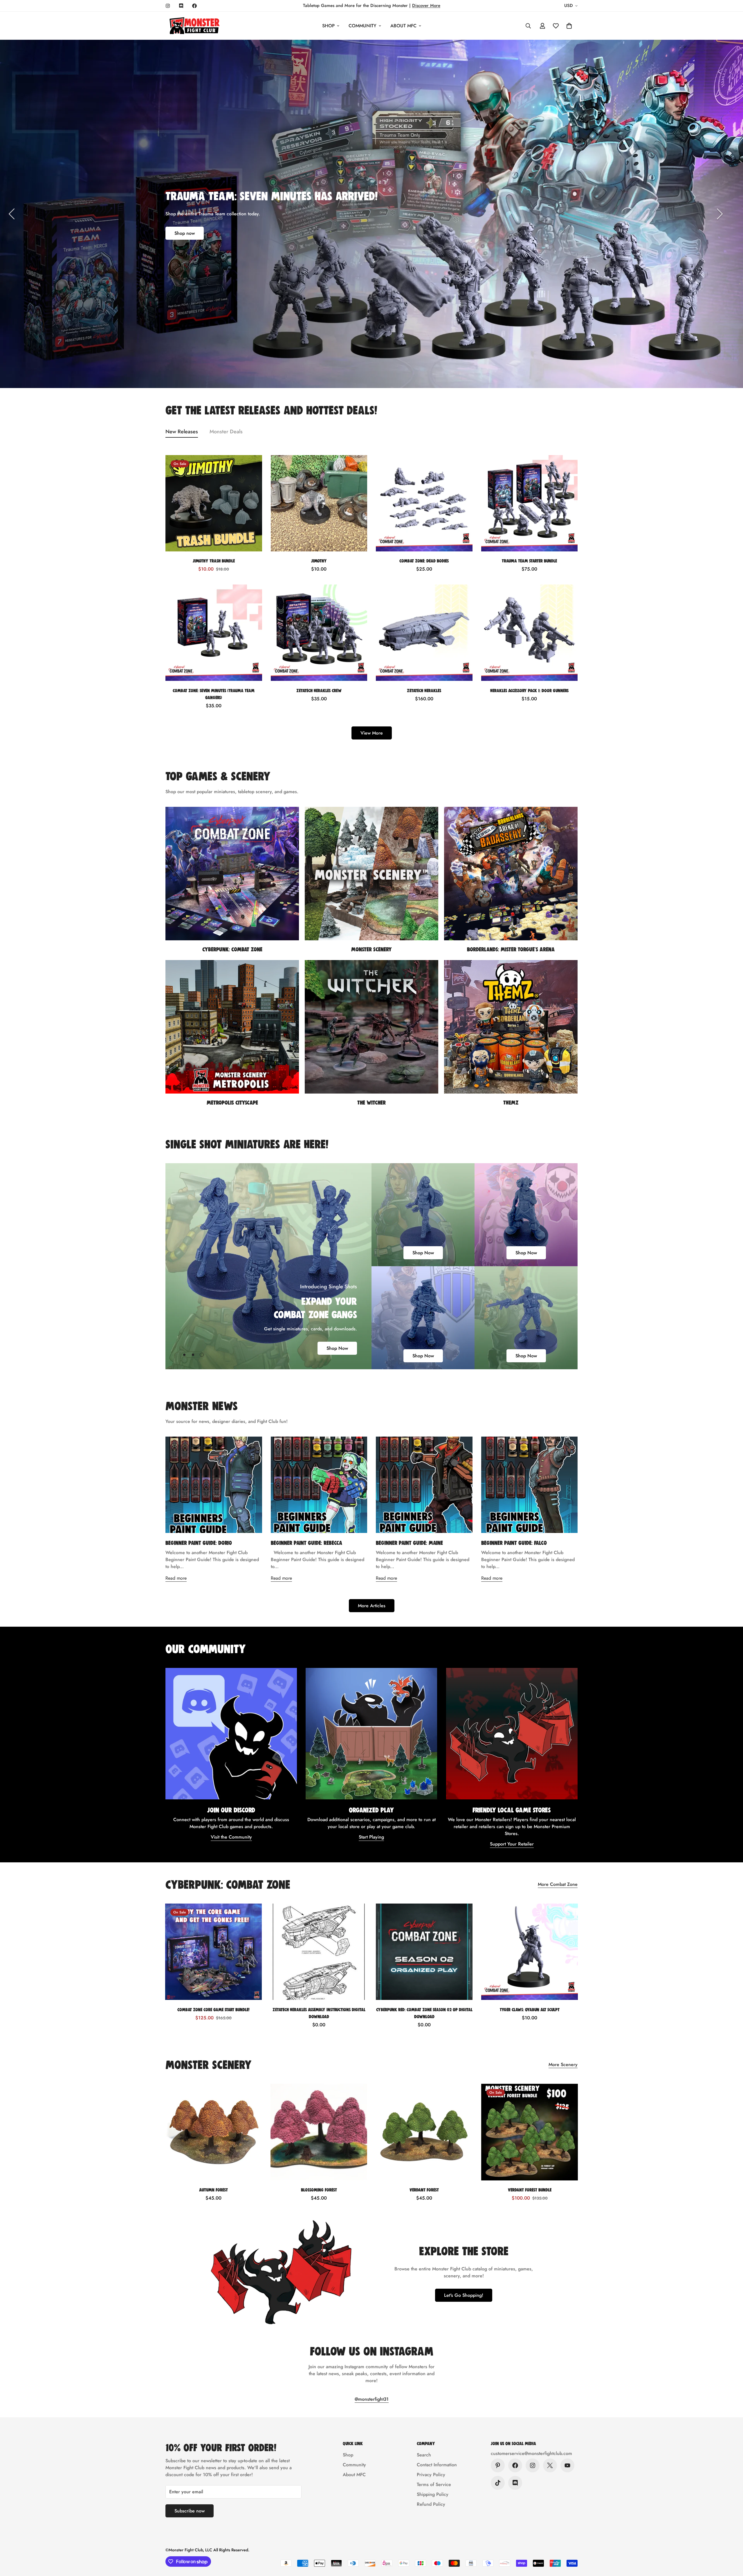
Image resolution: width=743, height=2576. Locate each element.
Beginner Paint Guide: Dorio (199, 1543)
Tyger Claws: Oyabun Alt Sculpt (530, 2009)
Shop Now (337, 1348)
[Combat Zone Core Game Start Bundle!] (213, 1952)
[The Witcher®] (371, 1027)
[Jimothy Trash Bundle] (214, 503)
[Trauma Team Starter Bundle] (530, 503)
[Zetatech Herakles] (424, 633)
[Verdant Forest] (424, 2132)
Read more (176, 1578)
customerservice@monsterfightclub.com (531, 2453)
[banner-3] (423, 1318)
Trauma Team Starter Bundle (529, 561)
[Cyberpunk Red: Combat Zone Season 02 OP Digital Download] (424, 1952)
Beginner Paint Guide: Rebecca (306, 1543)
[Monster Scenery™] (371, 874)
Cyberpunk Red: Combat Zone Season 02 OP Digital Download (424, 2013)
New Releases (182, 432)
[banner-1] (423, 1215)
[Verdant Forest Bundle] (530, 2132)
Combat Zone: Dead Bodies (424, 561)
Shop (328, 26)
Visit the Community (231, 1837)
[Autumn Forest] (213, 2132)
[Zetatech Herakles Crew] (319, 633)
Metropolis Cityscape (232, 1102)
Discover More (426, 6)
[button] (569, 26)
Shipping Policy (433, 2494)
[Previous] (12, 214)
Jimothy (319, 561)
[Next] (720, 214)
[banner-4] (526, 1318)
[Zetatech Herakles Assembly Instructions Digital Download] (319, 1952)
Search (424, 2455)
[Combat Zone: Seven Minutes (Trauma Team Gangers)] (214, 633)
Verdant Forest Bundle (530, 2190)
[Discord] (181, 6)
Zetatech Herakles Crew (319, 690)
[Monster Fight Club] (194, 26)
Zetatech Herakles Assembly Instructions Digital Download (319, 2013)
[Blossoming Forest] (319, 2132)
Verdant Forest (424, 2190)
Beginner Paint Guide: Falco (514, 1543)
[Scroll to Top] (732, 2544)
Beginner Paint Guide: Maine (409, 1543)
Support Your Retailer (512, 1844)
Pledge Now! (188, 276)
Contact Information (437, 2465)
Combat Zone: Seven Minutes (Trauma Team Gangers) (214, 693)
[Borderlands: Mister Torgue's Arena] (511, 874)
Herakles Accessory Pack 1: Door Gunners (529, 690)
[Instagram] (168, 6)
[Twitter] (550, 2465)
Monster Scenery (371, 949)
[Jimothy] (319, 503)
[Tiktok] (498, 2483)
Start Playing (371, 1837)
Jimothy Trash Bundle (214, 561)
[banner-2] (526, 1215)
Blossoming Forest (319, 2190)
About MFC (403, 26)
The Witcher (371, 1102)
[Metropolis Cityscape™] (232, 1027)
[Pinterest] (498, 2465)
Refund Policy (431, 2504)
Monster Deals (226, 432)
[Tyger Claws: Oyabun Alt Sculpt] (530, 1952)
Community (363, 26)
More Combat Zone (558, 1884)
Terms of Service (434, 2484)
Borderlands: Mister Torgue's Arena (511, 949)
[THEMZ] (511, 1027)
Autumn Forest (213, 2190)
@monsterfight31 (372, 2399)
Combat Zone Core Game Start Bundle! (213, 2009)
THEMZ (511, 1102)
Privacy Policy (431, 2475)
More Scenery (563, 2064)
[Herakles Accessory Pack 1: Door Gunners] (530, 633)
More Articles (372, 1606)
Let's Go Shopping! (464, 2295)
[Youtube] (567, 2465)
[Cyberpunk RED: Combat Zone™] (232, 874)
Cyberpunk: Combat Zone (232, 949)
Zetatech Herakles (424, 690)
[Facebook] (194, 6)
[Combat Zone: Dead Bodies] (424, 503)
